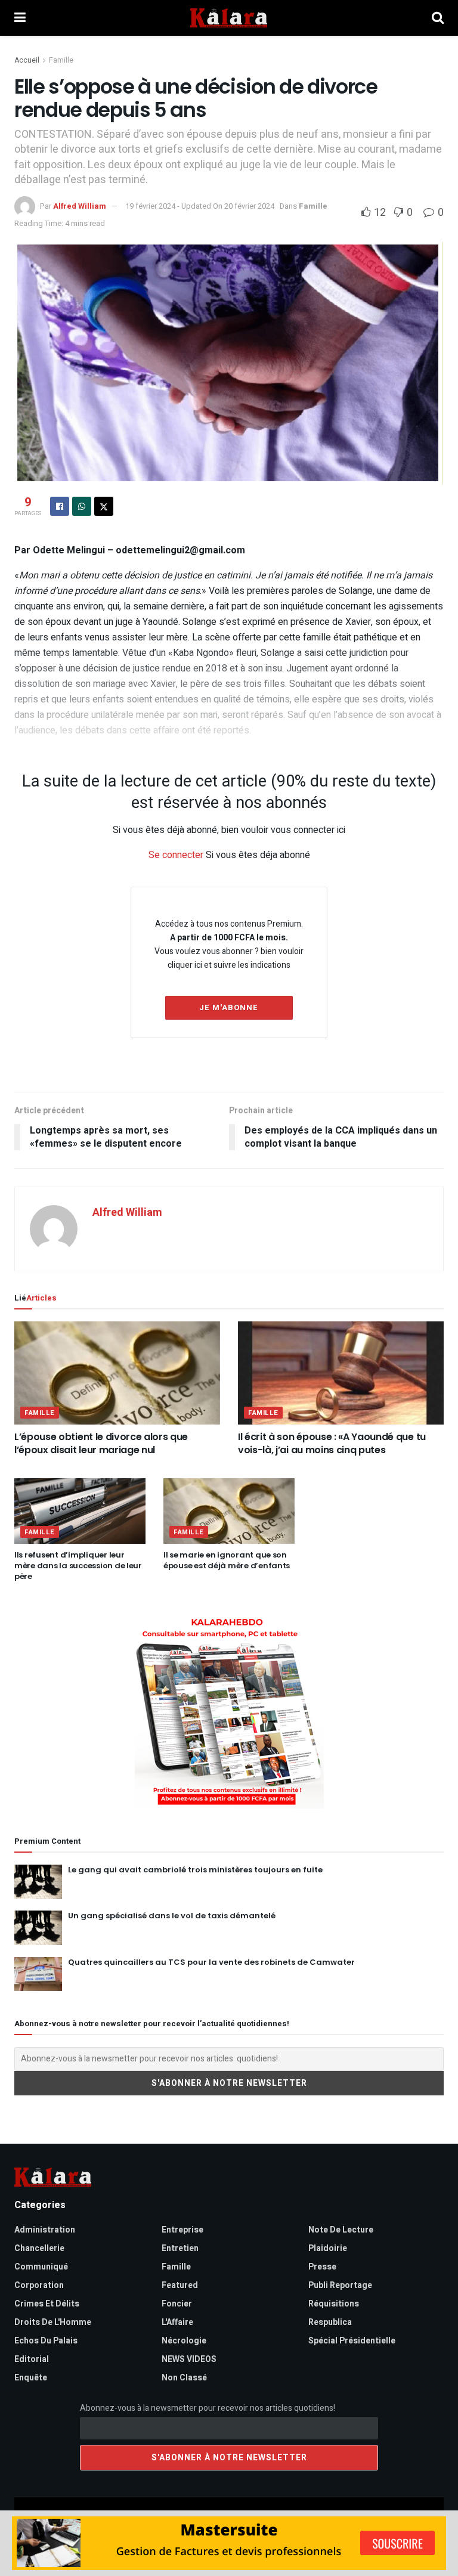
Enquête (31, 2378)
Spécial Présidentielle (352, 2341)
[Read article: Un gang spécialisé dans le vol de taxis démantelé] (38, 1928)
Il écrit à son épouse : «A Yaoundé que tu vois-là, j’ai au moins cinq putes (332, 1443)
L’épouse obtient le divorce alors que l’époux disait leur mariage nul (101, 1443)
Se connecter (176, 855)
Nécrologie (184, 2341)
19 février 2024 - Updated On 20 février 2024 (200, 206)
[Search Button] (438, 18)
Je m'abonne (229, 1007)
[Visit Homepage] (229, 18)
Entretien (180, 2248)
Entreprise (182, 2230)
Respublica (330, 2322)
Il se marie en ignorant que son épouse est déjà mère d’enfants (227, 1560)
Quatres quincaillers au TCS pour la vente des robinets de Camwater (211, 1962)
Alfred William (80, 206)
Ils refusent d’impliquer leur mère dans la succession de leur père (78, 1566)
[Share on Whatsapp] (82, 506)
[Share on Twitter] (104, 506)
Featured (180, 2285)
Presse (322, 2267)
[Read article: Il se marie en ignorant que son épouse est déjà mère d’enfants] (229, 1511)
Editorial (32, 2359)
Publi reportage (340, 2285)
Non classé (184, 2378)
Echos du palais (46, 2341)
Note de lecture (341, 2230)
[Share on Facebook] (60, 506)
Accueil (27, 60)
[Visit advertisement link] (229, 1712)
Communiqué (41, 2267)
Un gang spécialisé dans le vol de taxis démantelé (172, 1916)
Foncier (177, 2304)
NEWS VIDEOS (189, 2359)
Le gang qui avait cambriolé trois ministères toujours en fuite (195, 1870)
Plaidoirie (328, 2248)
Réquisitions (334, 2304)
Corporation (39, 2285)
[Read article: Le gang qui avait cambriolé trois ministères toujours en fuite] (38, 1882)
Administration (45, 2230)
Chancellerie (39, 2248)
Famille (61, 60)
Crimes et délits (47, 2304)
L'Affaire (177, 2322)
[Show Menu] (20, 18)
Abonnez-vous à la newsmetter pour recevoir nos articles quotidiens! (208, 2408)
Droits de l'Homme (53, 2322)
